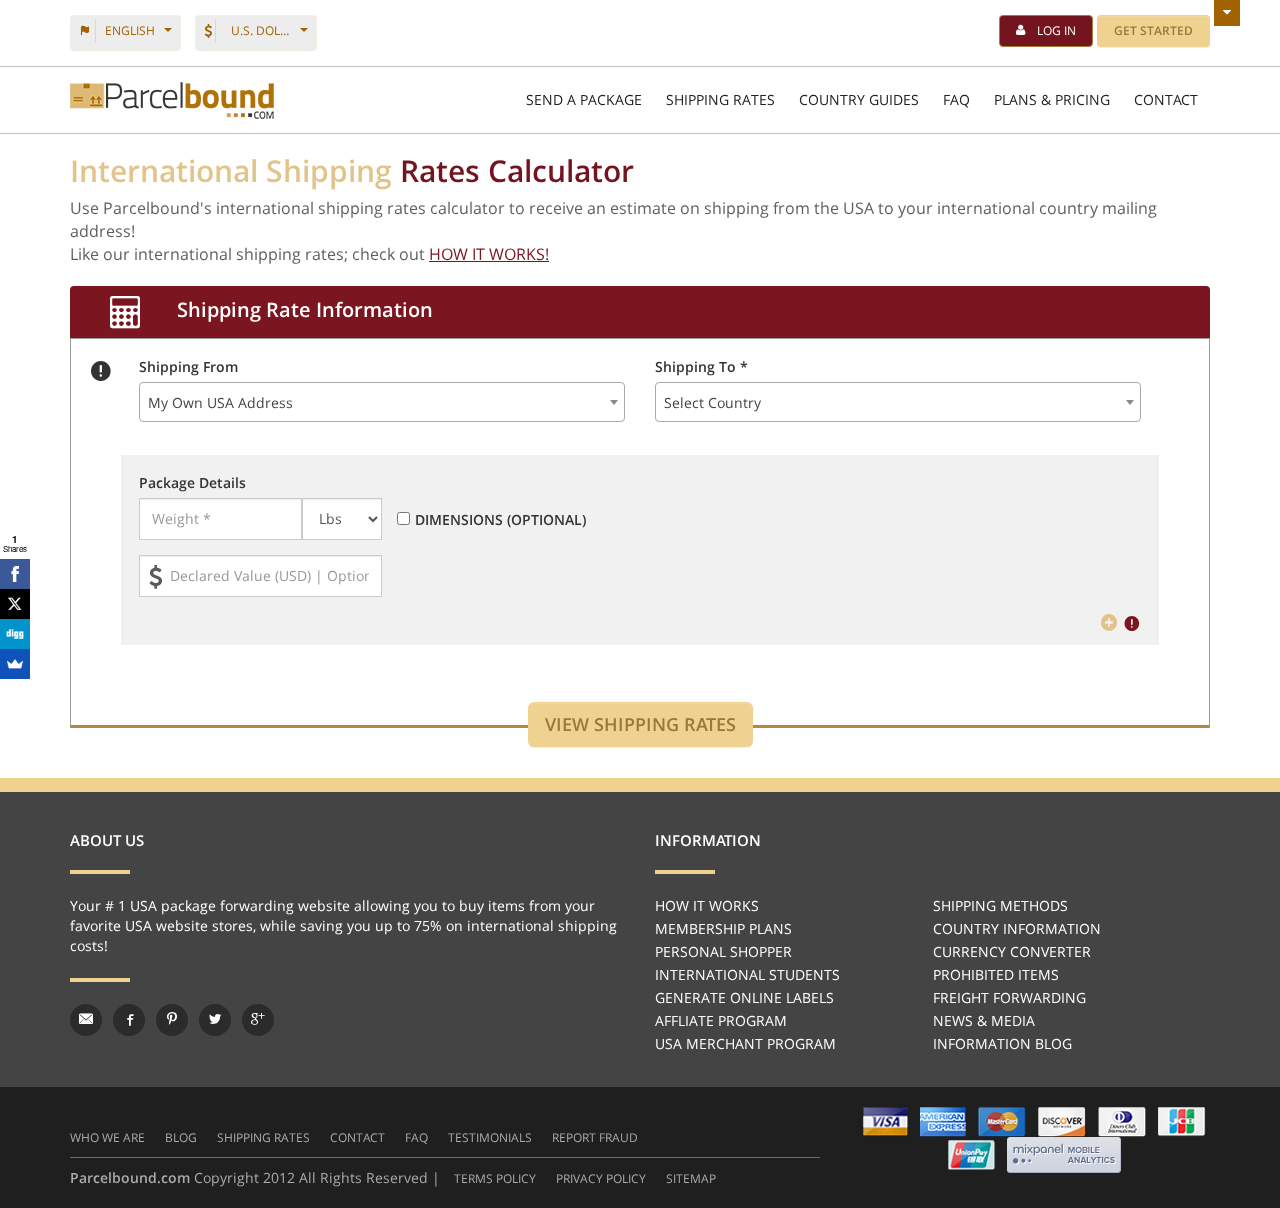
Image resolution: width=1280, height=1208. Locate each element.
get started (1153, 30)
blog (181, 1137)
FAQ (956, 99)
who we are (107, 1137)
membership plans (723, 928)
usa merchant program (745, 1043)
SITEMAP (691, 1178)
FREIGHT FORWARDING (1009, 997)
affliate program (721, 1020)
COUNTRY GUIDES (859, 99)
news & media (984, 1020)
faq (416, 1137)
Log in (1056, 30)
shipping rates (263, 1137)
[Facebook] (15, 574)
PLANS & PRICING (1052, 99)
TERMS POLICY (495, 1178)
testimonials (490, 1137)
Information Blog (1002, 1043)
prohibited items (996, 974)
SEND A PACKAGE (584, 99)
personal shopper (723, 951)
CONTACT (1166, 99)
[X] (15, 604)
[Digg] (15, 634)
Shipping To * (701, 366)
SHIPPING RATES (720, 99)
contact (357, 1137)
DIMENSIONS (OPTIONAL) (500, 519)
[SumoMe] (15, 664)
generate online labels (744, 997)
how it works (707, 905)
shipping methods (1000, 905)
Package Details (192, 482)
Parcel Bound (172, 100)
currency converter (1012, 951)
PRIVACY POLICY (601, 1178)
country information (1017, 928)
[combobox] (382, 402)
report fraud (595, 1137)
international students (747, 974)
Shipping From (188, 366)
